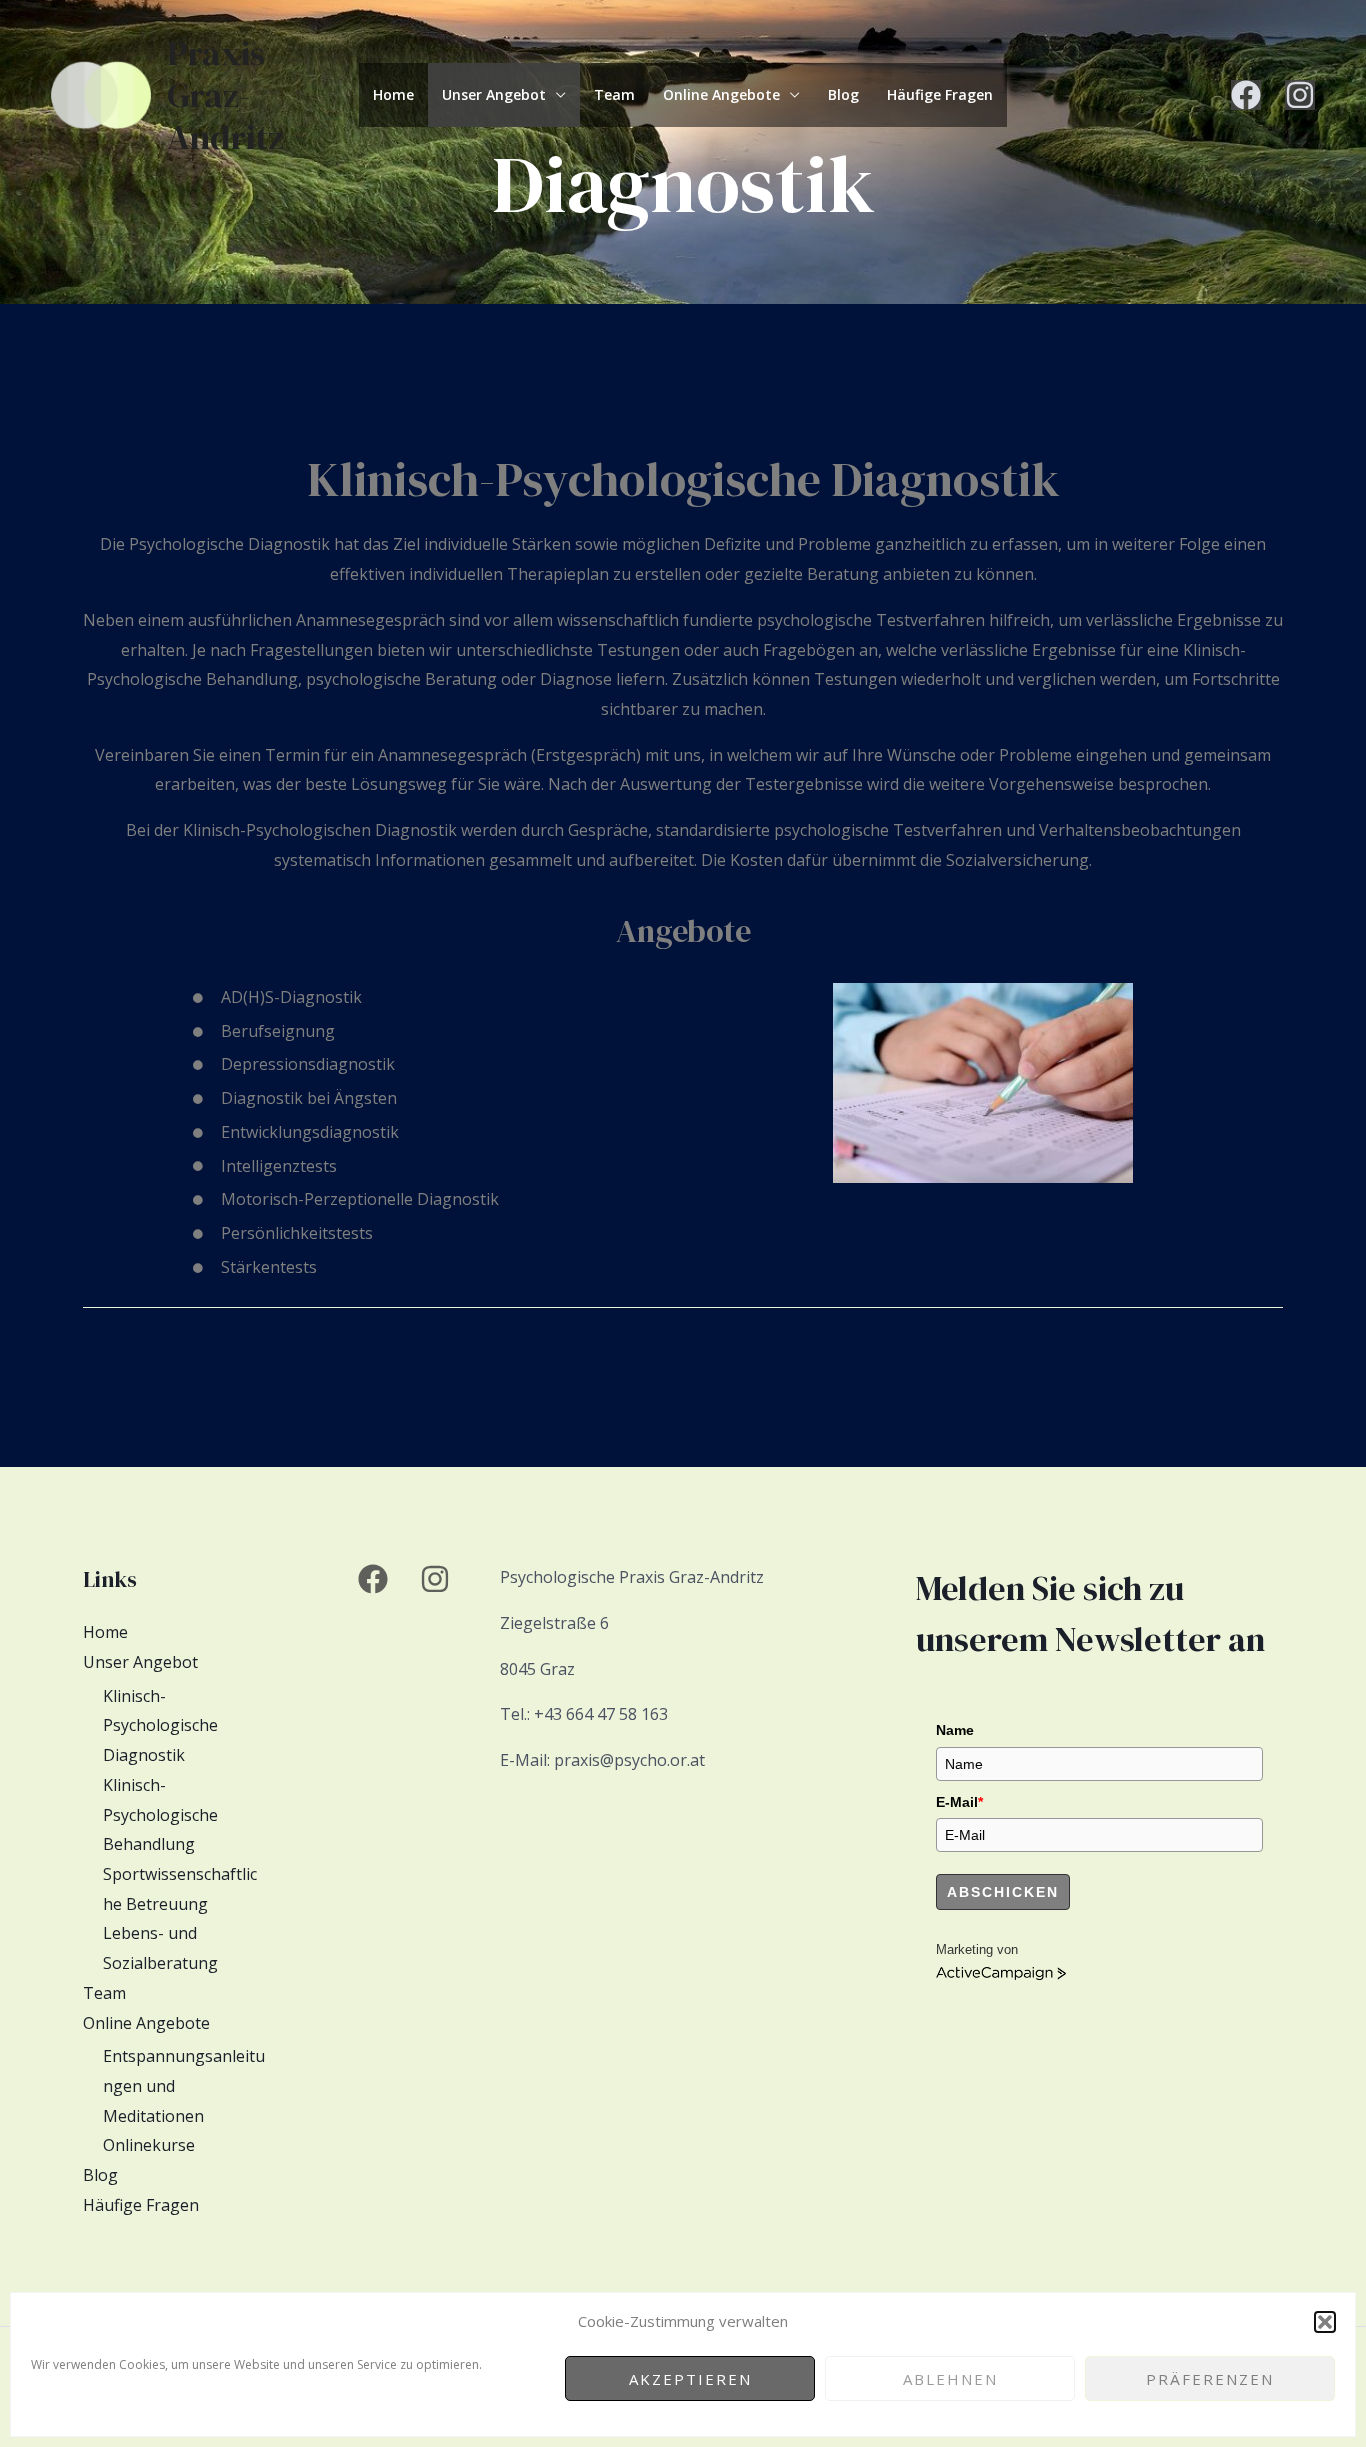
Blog (843, 94)
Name (955, 1730)
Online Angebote (721, 94)
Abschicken (1003, 1892)
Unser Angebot (494, 94)
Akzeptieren (690, 2379)
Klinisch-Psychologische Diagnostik (160, 1725)
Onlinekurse (149, 2145)
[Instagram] (1300, 95)
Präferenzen (1210, 2379)
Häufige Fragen (940, 94)
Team (614, 94)
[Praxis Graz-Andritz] (101, 93)
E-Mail (959, 1802)
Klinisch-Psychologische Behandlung (160, 1814)
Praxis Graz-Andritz (225, 95)
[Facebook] (1246, 95)
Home (393, 94)
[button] (1325, 2322)
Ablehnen (950, 2379)
